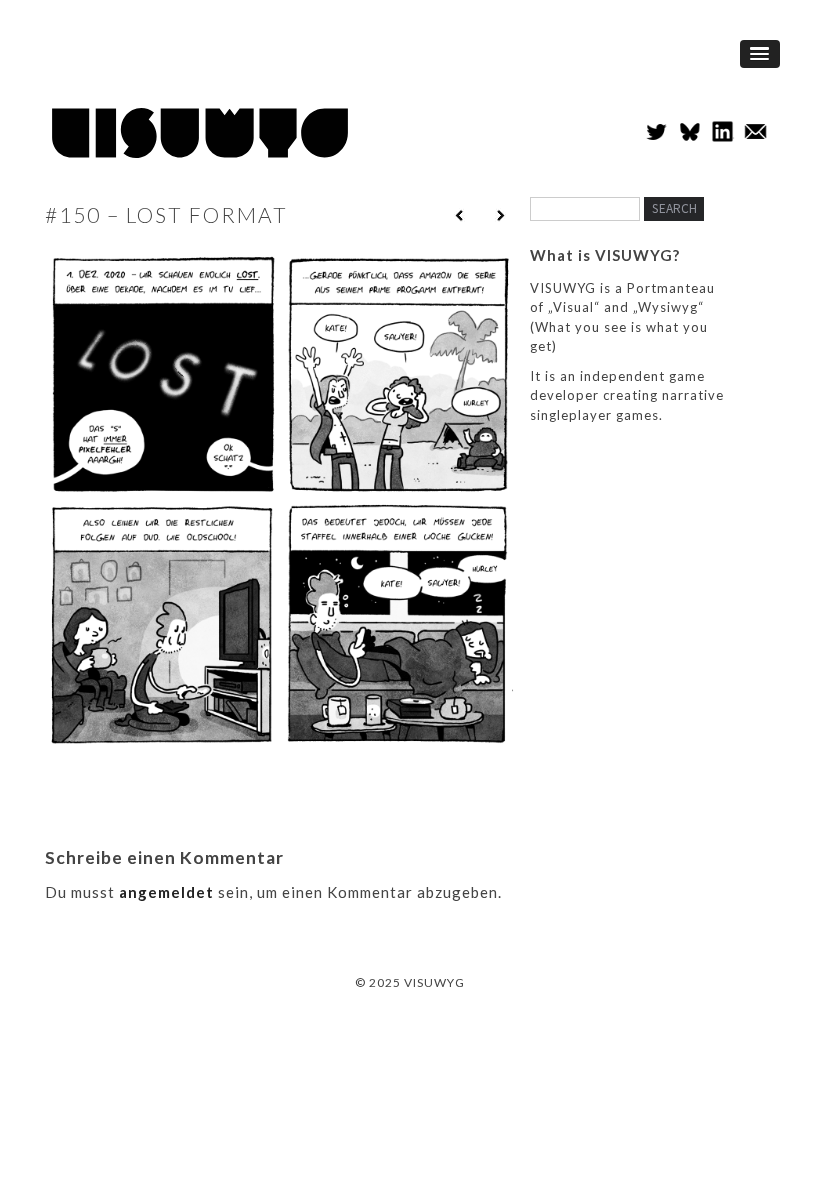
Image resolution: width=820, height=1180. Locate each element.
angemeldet (166, 892)
